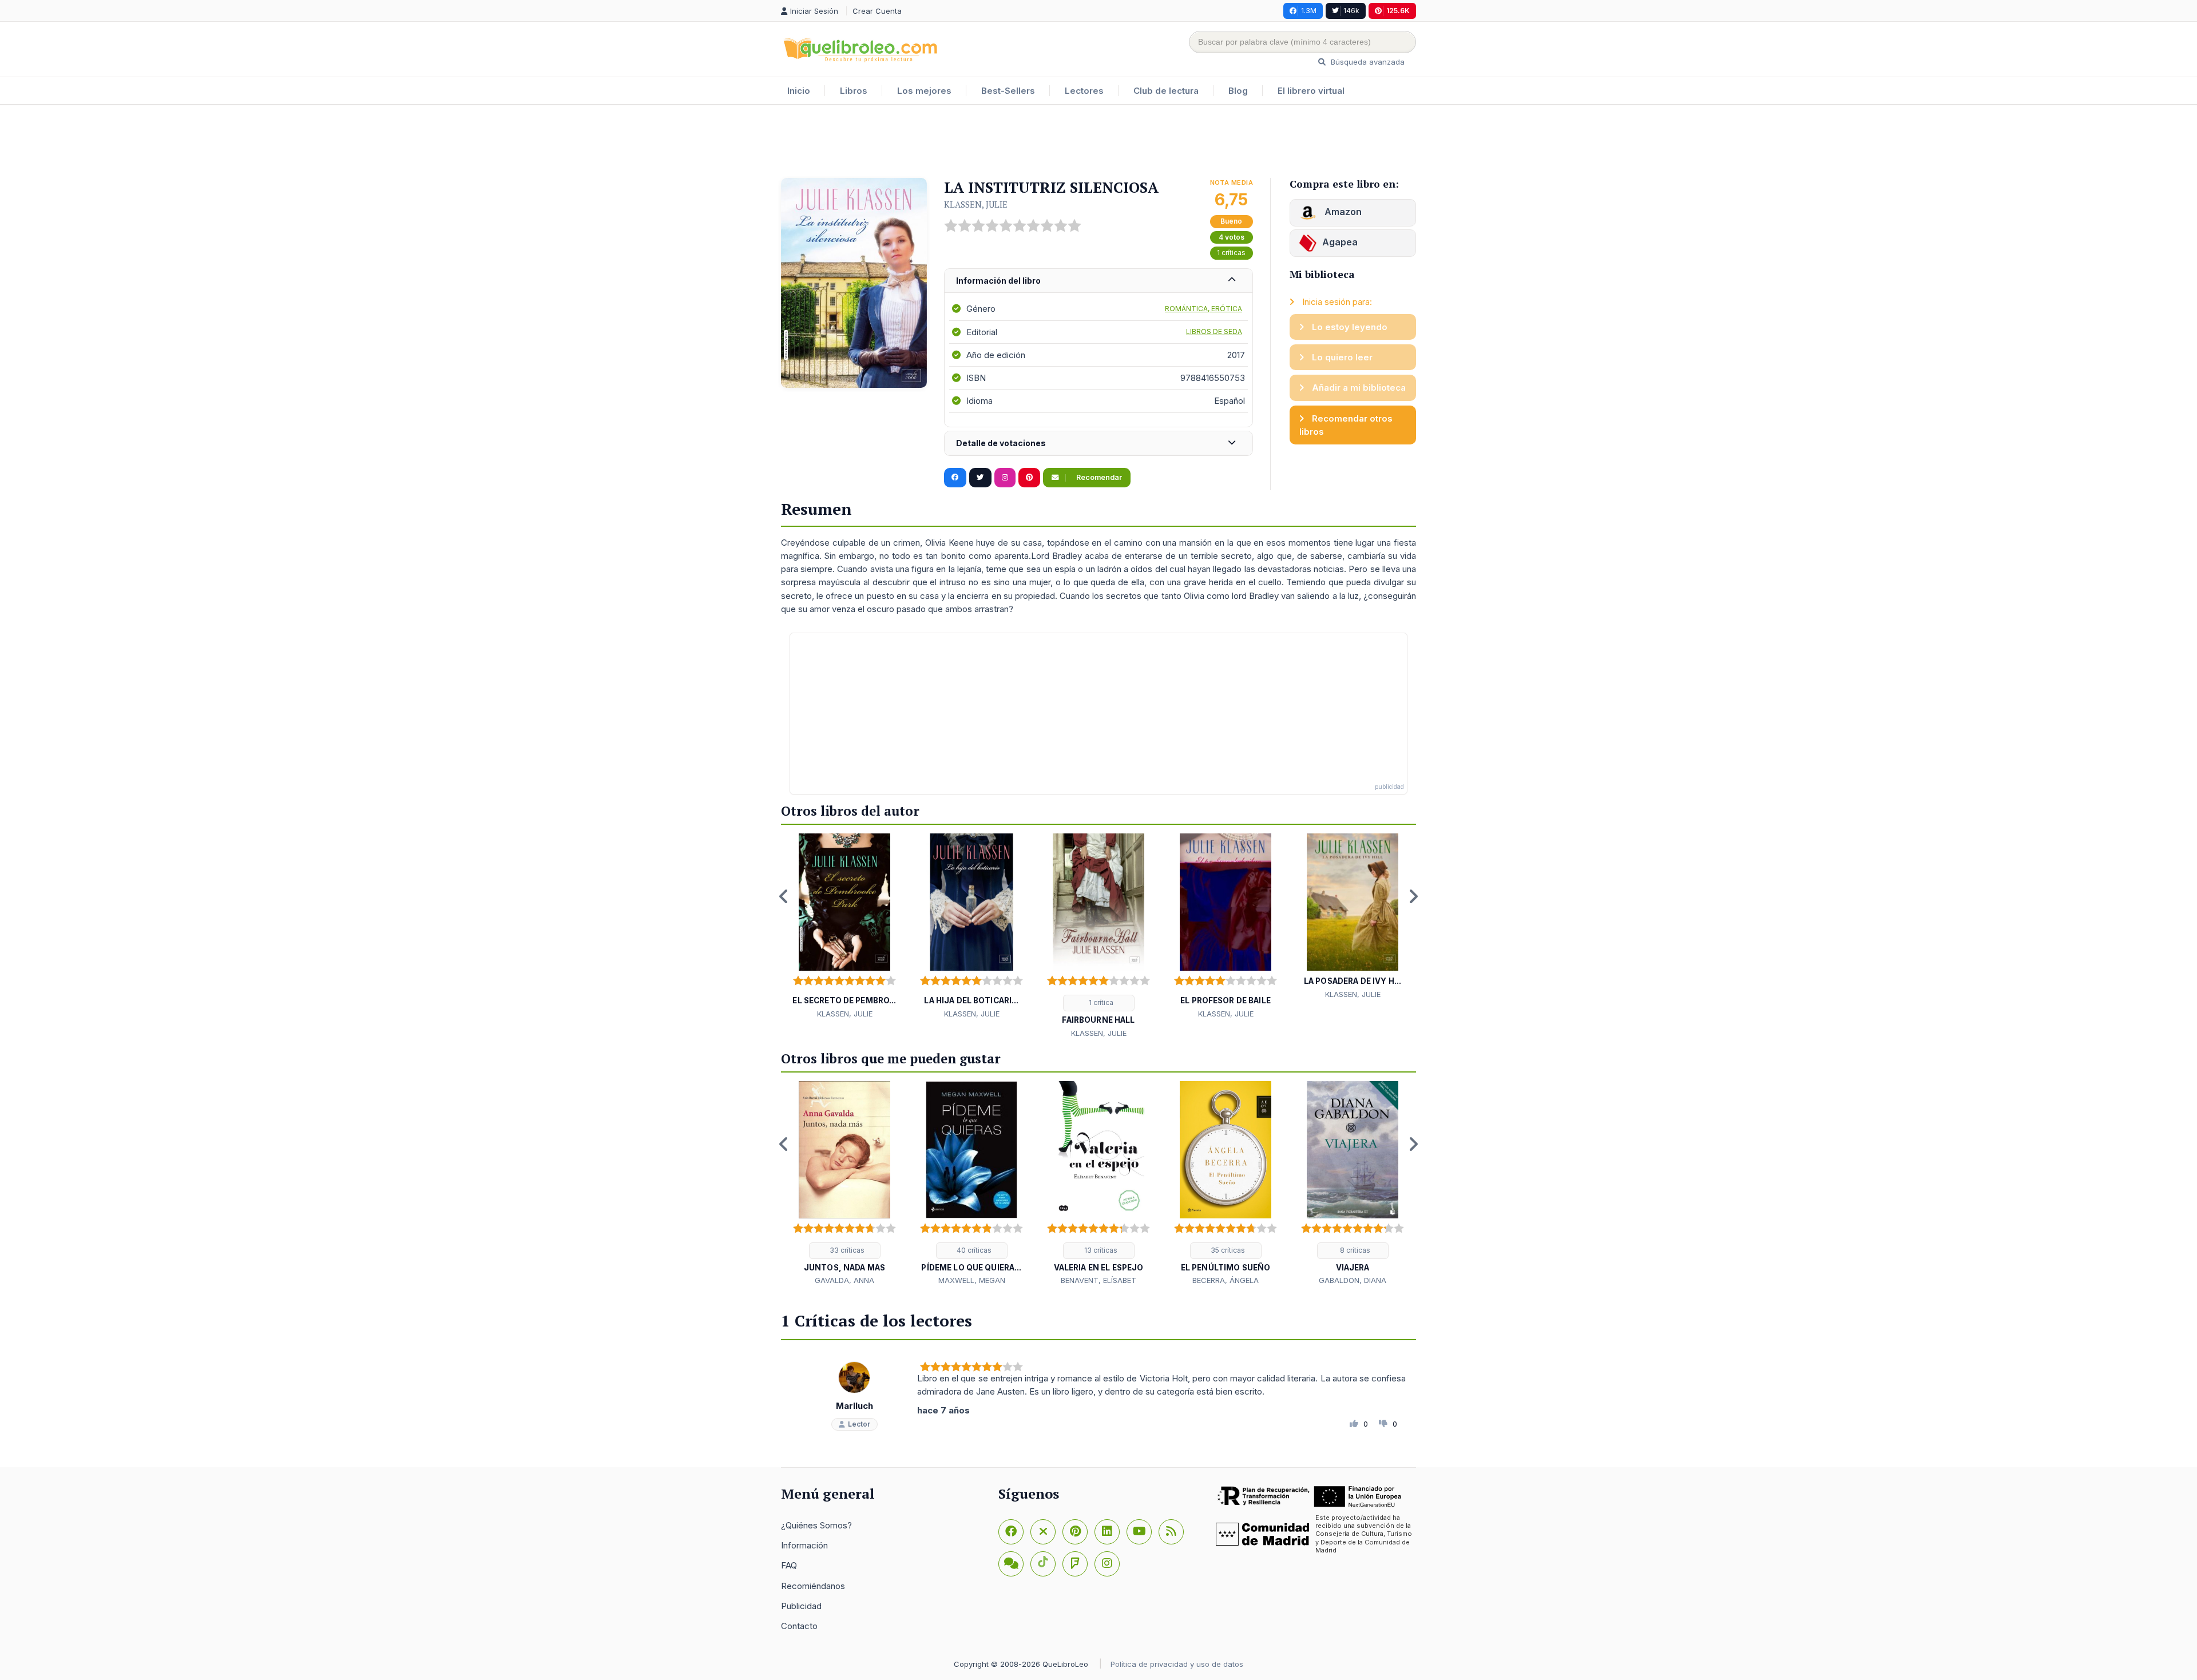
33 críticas (846, 1250)
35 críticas (1227, 1250)
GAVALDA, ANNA (844, 1280)
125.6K (1398, 11)
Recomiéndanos (813, 1586)
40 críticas (973, 1250)
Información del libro (998, 281)
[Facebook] (1011, 1532)
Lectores (1084, 91)
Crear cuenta (877, 11)
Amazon (1342, 212)
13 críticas (1100, 1250)
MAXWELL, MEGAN (972, 1280)
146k (1351, 11)
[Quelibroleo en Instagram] (1005, 478)
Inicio (799, 91)
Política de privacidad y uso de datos (1177, 1664)
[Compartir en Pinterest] (1029, 478)
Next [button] (1413, 896)
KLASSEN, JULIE (976, 204)
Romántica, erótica (1203, 309)
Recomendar (1098, 477)
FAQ (789, 1565)
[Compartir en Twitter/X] (980, 478)
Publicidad (801, 1606)
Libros (854, 91)
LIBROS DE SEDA (1214, 331)
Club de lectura (1166, 91)
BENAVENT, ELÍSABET (1098, 1280)
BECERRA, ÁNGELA (1226, 1280)
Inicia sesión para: (1336, 302)
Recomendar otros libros (1346, 425)
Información (804, 1545)
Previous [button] (784, 896)
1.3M (1309, 11)
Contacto (799, 1626)
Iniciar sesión (815, 11)
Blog (1238, 91)
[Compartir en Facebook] (955, 478)
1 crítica (1100, 1002)
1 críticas (1231, 253)
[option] (844, 927)
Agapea (1340, 242)
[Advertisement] (1098, 142)
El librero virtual (1311, 91)
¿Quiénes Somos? (816, 1525)
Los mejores (924, 91)
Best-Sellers (1008, 91)
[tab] (1098, 281)
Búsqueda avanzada (1367, 62)
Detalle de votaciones (1001, 443)
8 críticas (1354, 1250)
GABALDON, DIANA (1353, 1280)
